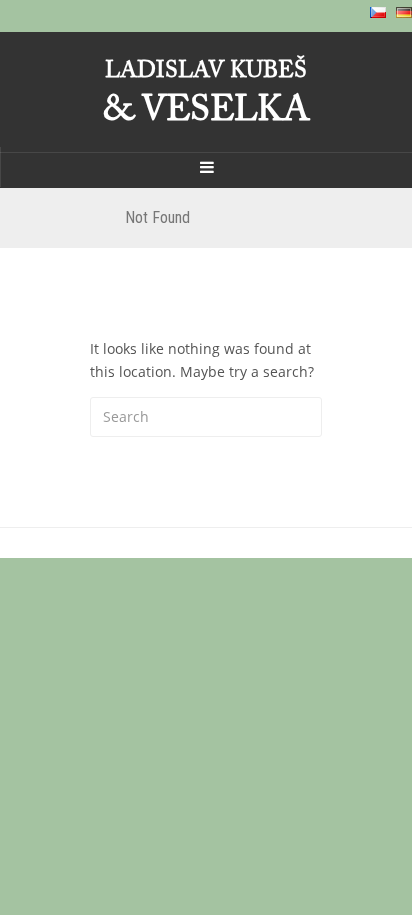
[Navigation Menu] (206, 167)
